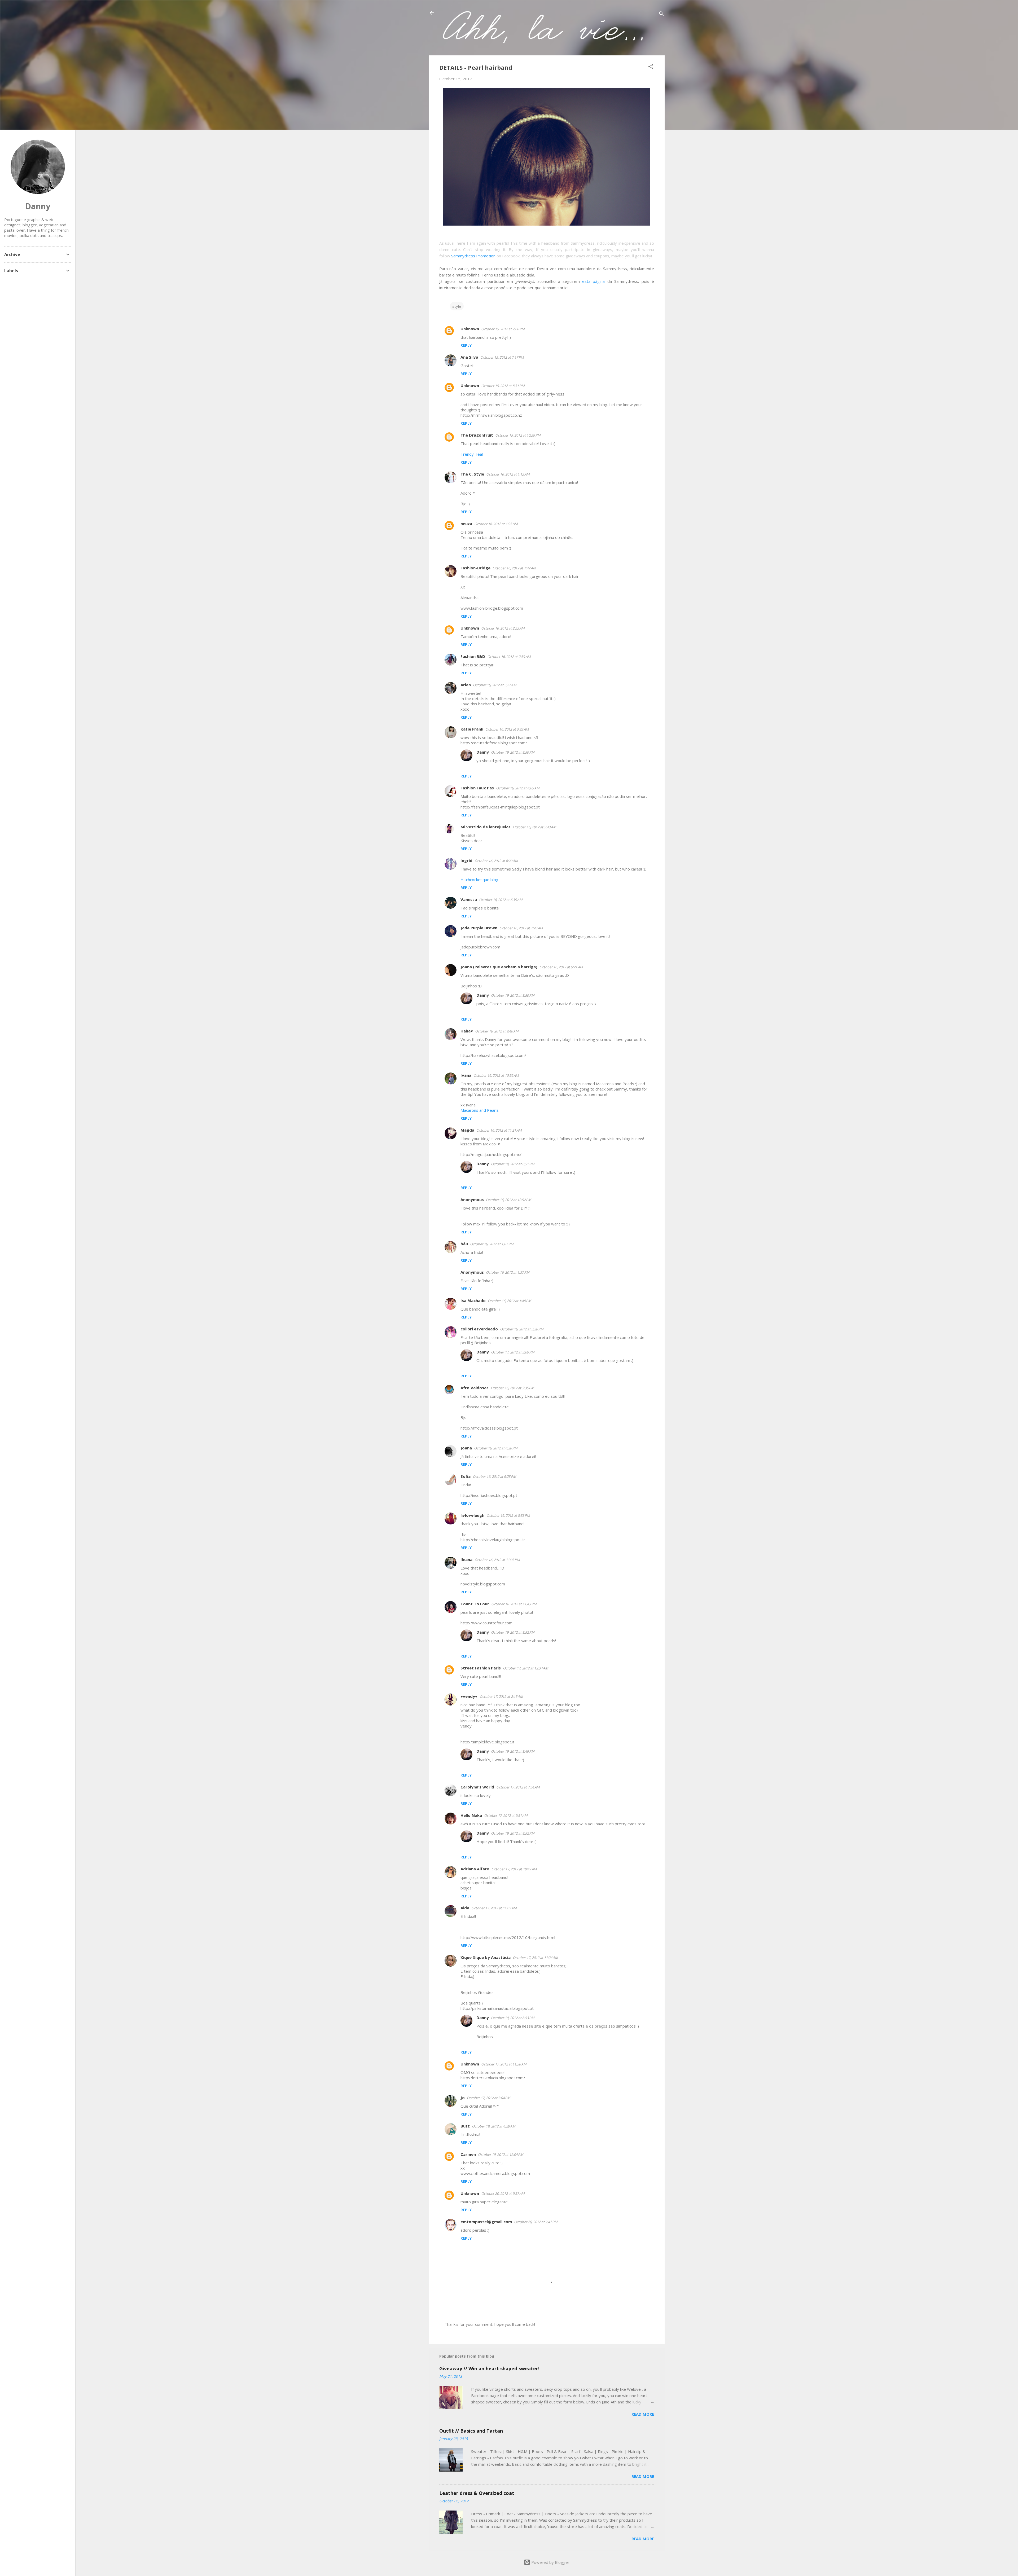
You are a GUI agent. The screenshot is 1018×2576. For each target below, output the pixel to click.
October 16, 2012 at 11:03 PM (497, 1560)
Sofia (466, 1476)
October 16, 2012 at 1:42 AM (514, 568)
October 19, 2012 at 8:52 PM (513, 1632)
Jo (463, 2098)
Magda (467, 1130)
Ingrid (466, 860)
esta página (593, 281)
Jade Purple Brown (479, 928)
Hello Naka (471, 1815)
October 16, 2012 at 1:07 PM (492, 1244)
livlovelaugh (472, 1515)
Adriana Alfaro (475, 1869)
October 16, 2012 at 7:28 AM (521, 928)
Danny (483, 752)
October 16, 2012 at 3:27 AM (495, 685)
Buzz (465, 2126)
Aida (465, 1908)
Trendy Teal (472, 454)
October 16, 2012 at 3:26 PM (522, 1329)
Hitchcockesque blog (479, 880)
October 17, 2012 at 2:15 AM (501, 1696)
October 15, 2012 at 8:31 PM (503, 386)
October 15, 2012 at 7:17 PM (502, 357)
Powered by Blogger (550, 2562)
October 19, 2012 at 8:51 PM (513, 1164)
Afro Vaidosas (475, 1388)
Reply (466, 345)
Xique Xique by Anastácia (486, 1957)
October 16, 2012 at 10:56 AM (496, 1075)
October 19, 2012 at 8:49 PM (513, 1751)
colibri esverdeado (479, 1329)
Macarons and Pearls (480, 1110)
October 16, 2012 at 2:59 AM (509, 657)
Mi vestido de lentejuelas (486, 827)
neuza (466, 524)
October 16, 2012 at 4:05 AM (518, 788)
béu (464, 1244)
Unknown (470, 329)
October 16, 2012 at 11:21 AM (499, 1130)
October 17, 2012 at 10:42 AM (514, 1869)
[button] (651, 67)
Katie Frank (472, 729)
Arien (466, 685)
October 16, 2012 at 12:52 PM (509, 1200)
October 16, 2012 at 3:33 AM (507, 729)
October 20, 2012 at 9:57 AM (503, 2193)
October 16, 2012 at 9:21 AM (561, 967)
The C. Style (472, 474)
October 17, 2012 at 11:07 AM (494, 1908)
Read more (643, 2414)
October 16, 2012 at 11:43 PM (514, 1604)
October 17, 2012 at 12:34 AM (526, 1668)
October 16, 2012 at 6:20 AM (496, 861)
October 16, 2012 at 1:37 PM (508, 1272)
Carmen (468, 2154)
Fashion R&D (473, 656)
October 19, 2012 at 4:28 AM (494, 2126)
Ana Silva (469, 357)
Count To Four (475, 1604)
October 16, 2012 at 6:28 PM (494, 1476)
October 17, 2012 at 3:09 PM (513, 1352)
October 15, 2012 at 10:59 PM (518, 435)
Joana (466, 1448)
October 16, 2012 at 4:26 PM (496, 1448)
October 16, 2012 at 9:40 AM (497, 1031)
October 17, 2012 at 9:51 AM (506, 1815)
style (457, 306)
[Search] (661, 14)
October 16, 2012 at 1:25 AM (496, 524)
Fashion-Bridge (475, 568)
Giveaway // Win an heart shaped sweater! (489, 2368)
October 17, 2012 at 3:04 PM (489, 2098)
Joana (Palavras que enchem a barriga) (499, 967)
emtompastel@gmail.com (486, 2222)
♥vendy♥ (469, 1696)
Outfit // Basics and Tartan (471, 2431)
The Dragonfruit (477, 435)
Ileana (466, 1559)
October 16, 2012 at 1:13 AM (508, 474)
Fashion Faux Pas (477, 788)
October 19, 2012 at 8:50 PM (513, 752)
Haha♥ (467, 1031)
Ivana (466, 1075)
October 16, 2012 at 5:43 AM (534, 827)
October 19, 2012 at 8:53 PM (513, 2018)
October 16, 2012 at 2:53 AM (503, 628)
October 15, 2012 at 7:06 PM (503, 329)
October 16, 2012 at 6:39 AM (501, 900)
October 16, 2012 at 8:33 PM (508, 1515)
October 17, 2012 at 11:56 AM (504, 2064)
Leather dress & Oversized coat (477, 2493)
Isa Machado (473, 1300)
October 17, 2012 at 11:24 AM (535, 1958)
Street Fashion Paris (481, 1668)
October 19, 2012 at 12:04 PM (501, 2155)
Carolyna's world (477, 1787)
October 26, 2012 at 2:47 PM (536, 2222)
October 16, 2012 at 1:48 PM (510, 1301)
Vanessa (469, 899)
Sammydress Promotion (473, 256)
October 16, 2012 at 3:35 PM (512, 1388)
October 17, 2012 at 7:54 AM (518, 1787)
